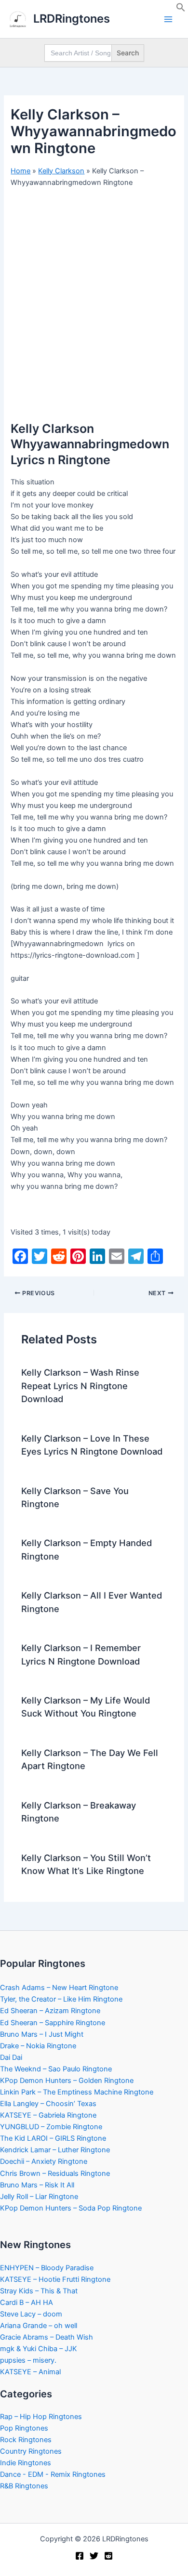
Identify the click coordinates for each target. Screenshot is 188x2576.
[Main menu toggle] (168, 19)
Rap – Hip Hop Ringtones (41, 2417)
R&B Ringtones (24, 2486)
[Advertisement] (94, 293)
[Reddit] (108, 2556)
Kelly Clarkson (61, 171)
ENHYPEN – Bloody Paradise (47, 2268)
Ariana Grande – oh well (39, 2326)
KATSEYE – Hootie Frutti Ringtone (55, 2279)
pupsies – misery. (28, 2360)
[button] (181, 10)
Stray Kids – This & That (39, 2291)
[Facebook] (80, 2556)
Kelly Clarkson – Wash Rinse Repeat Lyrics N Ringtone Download (80, 1386)
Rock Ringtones (26, 2440)
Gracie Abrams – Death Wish (47, 2337)
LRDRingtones (72, 19)
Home (20, 171)
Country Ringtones (31, 2451)
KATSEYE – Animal (30, 2372)
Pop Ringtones (24, 2428)
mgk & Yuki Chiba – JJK (39, 2349)
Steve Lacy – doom (31, 2314)
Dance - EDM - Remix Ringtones (53, 2474)
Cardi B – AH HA (27, 2303)
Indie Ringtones (26, 2463)
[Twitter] (94, 2556)
